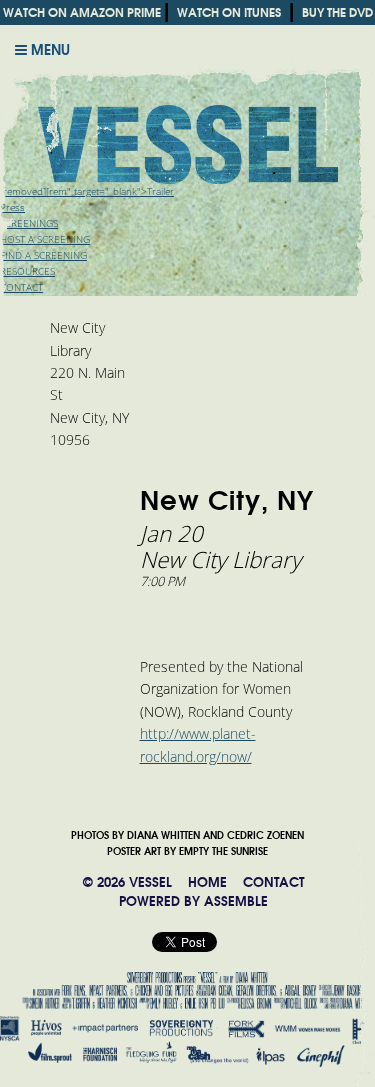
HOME (207, 882)
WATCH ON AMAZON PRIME (82, 12)
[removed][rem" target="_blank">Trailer (87, 191)
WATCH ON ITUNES (229, 12)
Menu (48, 50)
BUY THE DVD (337, 12)
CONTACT (273, 882)
